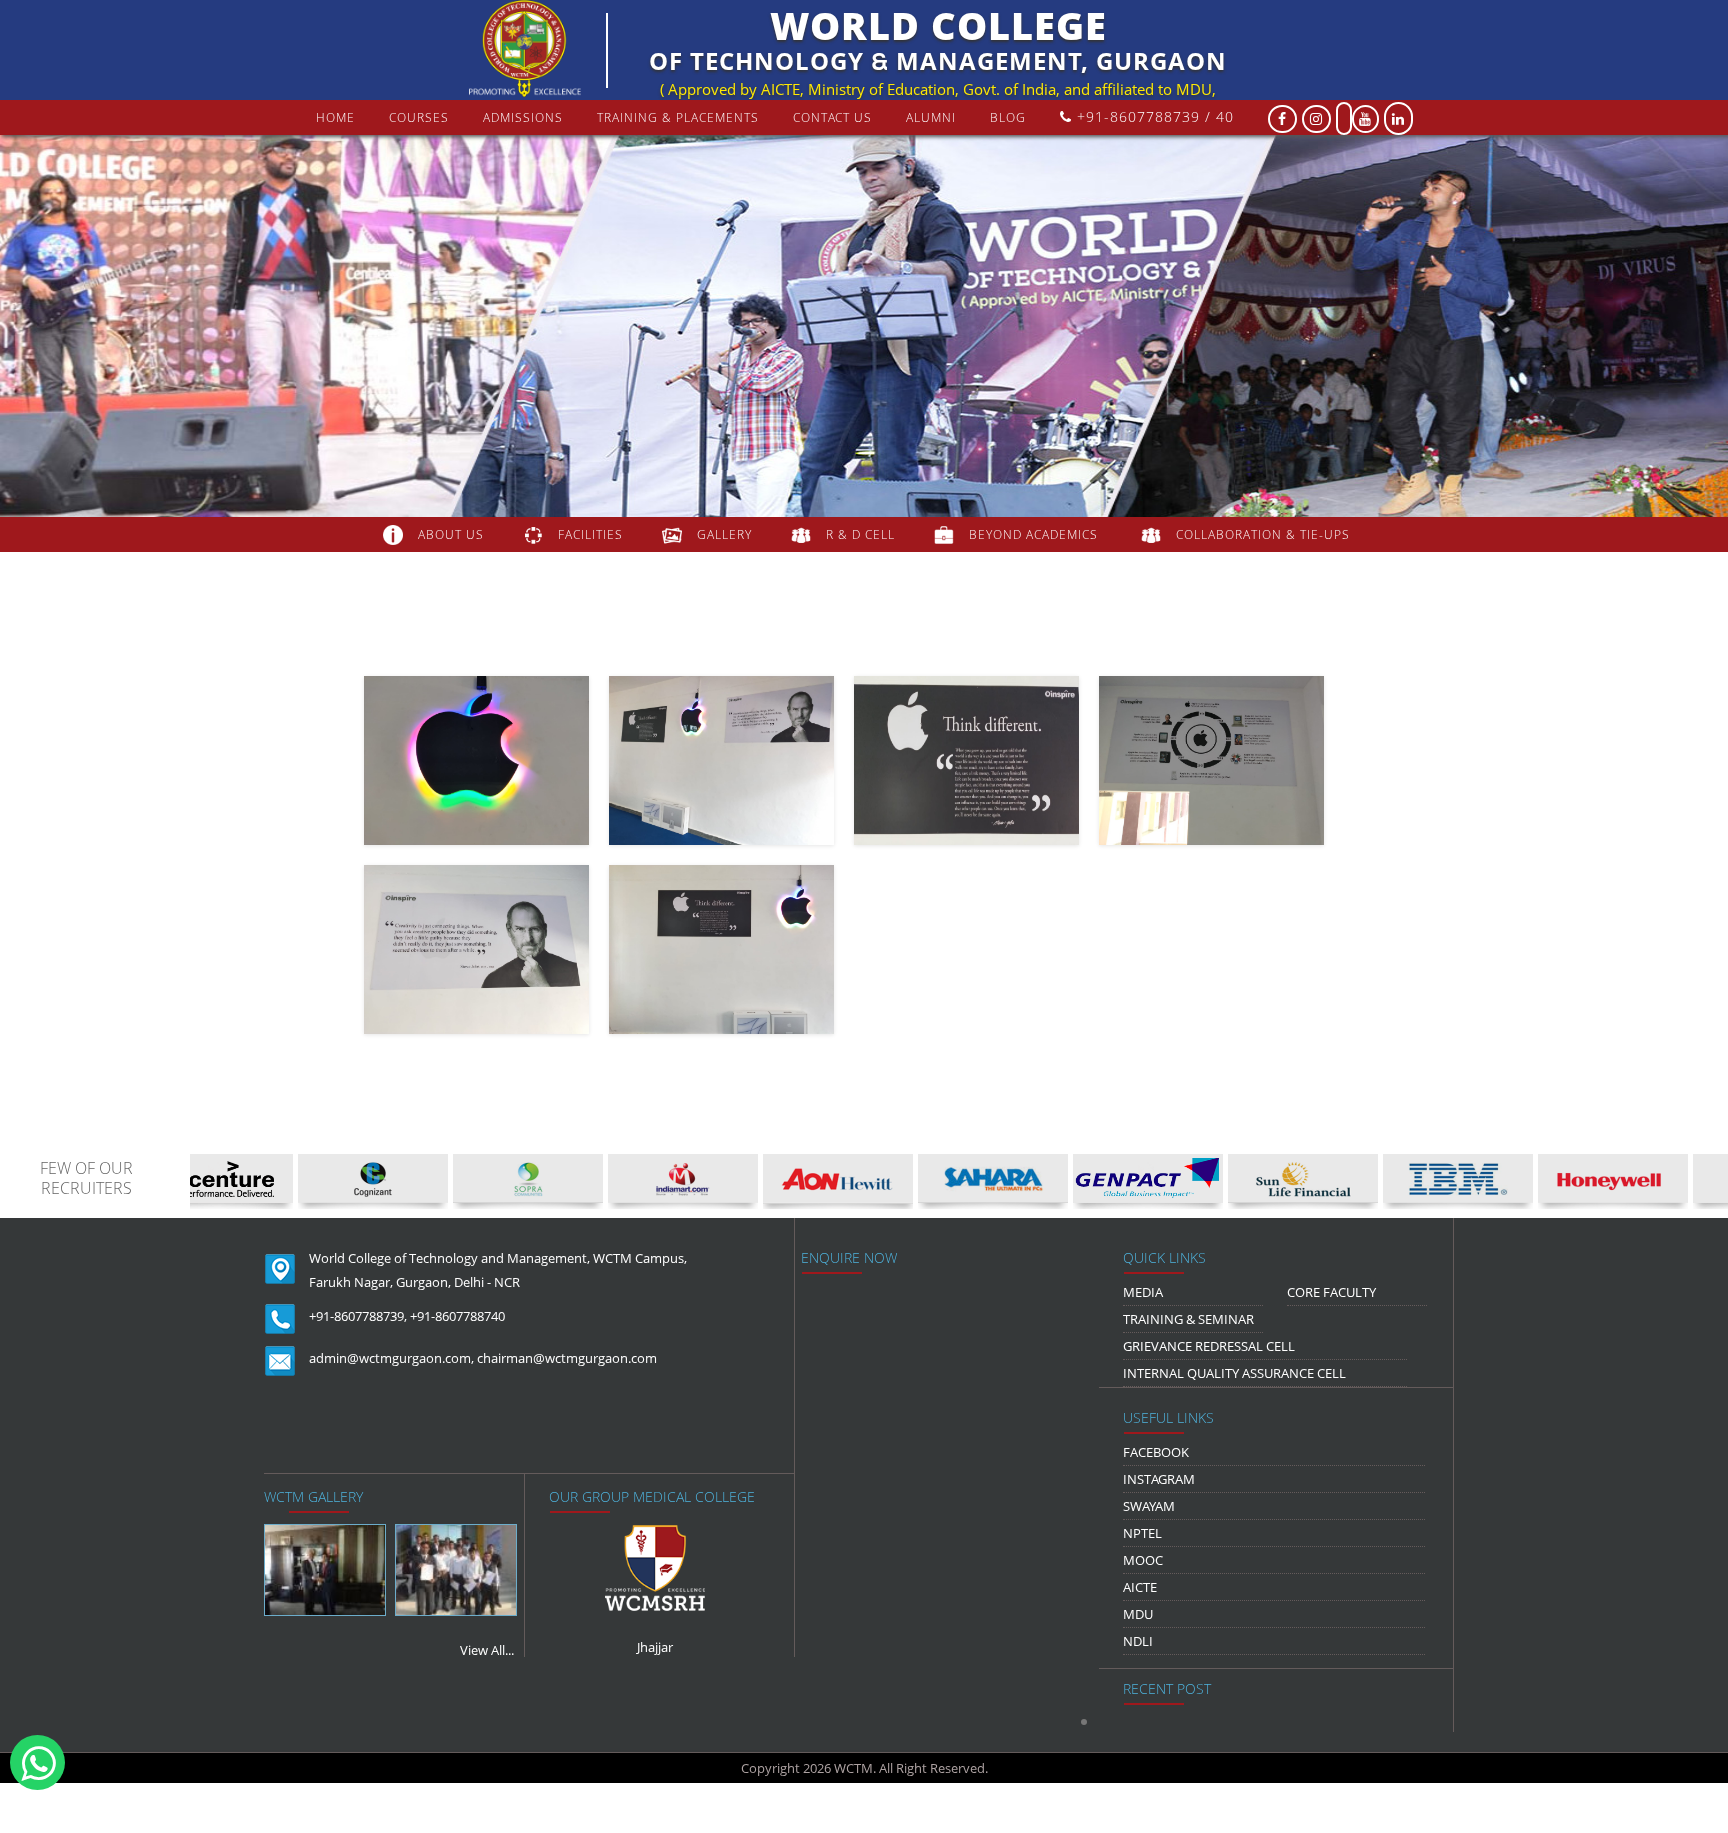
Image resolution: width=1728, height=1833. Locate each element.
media (1143, 1292)
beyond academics (1035, 534)
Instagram (1159, 1479)
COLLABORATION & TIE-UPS (1263, 534)
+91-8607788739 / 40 (1153, 116)
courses (419, 117)
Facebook (1156, 1452)
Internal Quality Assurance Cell (1234, 1373)
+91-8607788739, (358, 1316)
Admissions (523, 117)
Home (335, 117)
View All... (487, 1650)
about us (451, 534)
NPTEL (1142, 1533)
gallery (724, 534)
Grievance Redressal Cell (1209, 1346)
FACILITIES (590, 534)
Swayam (1149, 1506)
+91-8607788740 (457, 1316)
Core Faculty (1331, 1292)
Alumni (931, 117)
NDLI (1138, 1641)
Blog (1008, 117)
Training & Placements (678, 117)
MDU (1138, 1614)
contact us (832, 117)
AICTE (1140, 1587)
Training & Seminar (1188, 1319)
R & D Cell (860, 534)
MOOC (1143, 1560)
